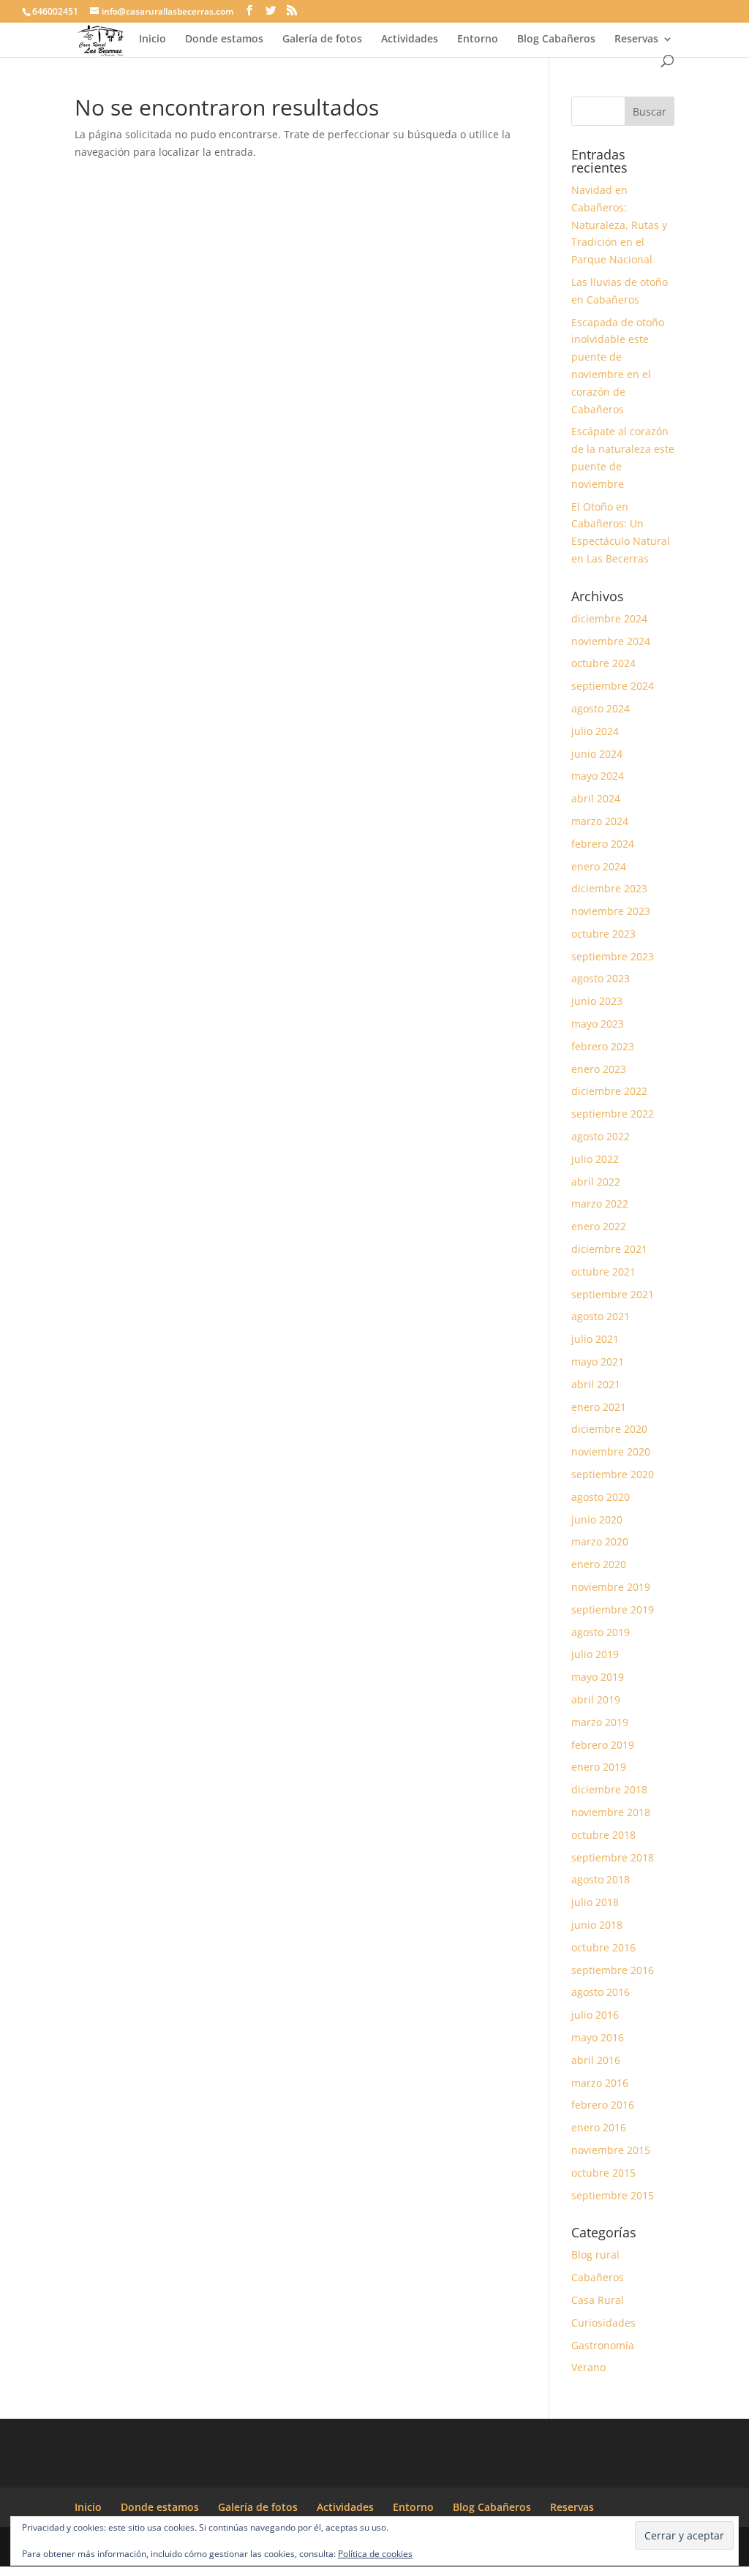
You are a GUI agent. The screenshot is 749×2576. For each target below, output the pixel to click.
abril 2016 (596, 2060)
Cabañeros (598, 2277)
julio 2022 (595, 1159)
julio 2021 (595, 1339)
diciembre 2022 (609, 1091)
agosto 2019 (601, 1632)
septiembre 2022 (613, 1114)
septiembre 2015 (613, 2195)
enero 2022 (599, 1226)
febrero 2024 (603, 844)
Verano (588, 2367)
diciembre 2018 (609, 1789)
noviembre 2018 (611, 1812)
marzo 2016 (600, 2083)
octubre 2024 (603, 663)
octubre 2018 (603, 1835)
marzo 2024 (600, 821)
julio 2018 (595, 1902)
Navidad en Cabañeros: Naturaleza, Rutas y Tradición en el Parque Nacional (619, 225)
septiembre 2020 (613, 1474)
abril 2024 (596, 798)
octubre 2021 (603, 1272)
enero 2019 (599, 1767)
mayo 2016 (598, 2037)
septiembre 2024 (613, 686)
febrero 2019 (603, 1745)
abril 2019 (596, 1699)
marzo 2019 (600, 1722)
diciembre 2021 (609, 1249)
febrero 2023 (603, 1046)
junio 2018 (597, 1925)
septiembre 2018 (613, 1857)
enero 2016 (599, 2127)
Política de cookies (375, 2554)
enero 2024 (599, 866)
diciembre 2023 (609, 888)
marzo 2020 (600, 1541)
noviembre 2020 (611, 1451)
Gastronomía (603, 2345)
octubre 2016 (603, 1947)
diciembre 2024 (609, 618)
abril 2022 (596, 1182)
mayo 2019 (598, 1677)
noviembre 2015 (611, 2150)
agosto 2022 (601, 1136)
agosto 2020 (601, 1497)
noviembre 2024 (611, 641)
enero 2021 (599, 1407)
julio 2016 (595, 2015)
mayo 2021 (598, 1362)
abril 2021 (596, 1384)
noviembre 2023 (611, 911)
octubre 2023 (603, 934)
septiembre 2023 (613, 956)
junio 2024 (597, 754)
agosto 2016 (601, 1992)
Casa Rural (598, 2300)
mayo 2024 (598, 776)
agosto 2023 (601, 978)
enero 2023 (599, 1069)
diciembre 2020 (609, 1429)
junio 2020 (597, 1519)
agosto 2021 (601, 1316)
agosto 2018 (601, 1879)
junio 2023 (597, 1001)
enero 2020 (599, 1564)
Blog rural (595, 2255)
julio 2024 (595, 731)
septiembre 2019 (613, 1609)
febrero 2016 (603, 2105)
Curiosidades (603, 2323)
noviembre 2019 (611, 1587)
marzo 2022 (600, 1204)
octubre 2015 (603, 2173)
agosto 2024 (601, 708)
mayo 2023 (598, 1024)
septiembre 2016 (613, 1970)
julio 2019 (595, 1654)
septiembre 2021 (613, 1294)
